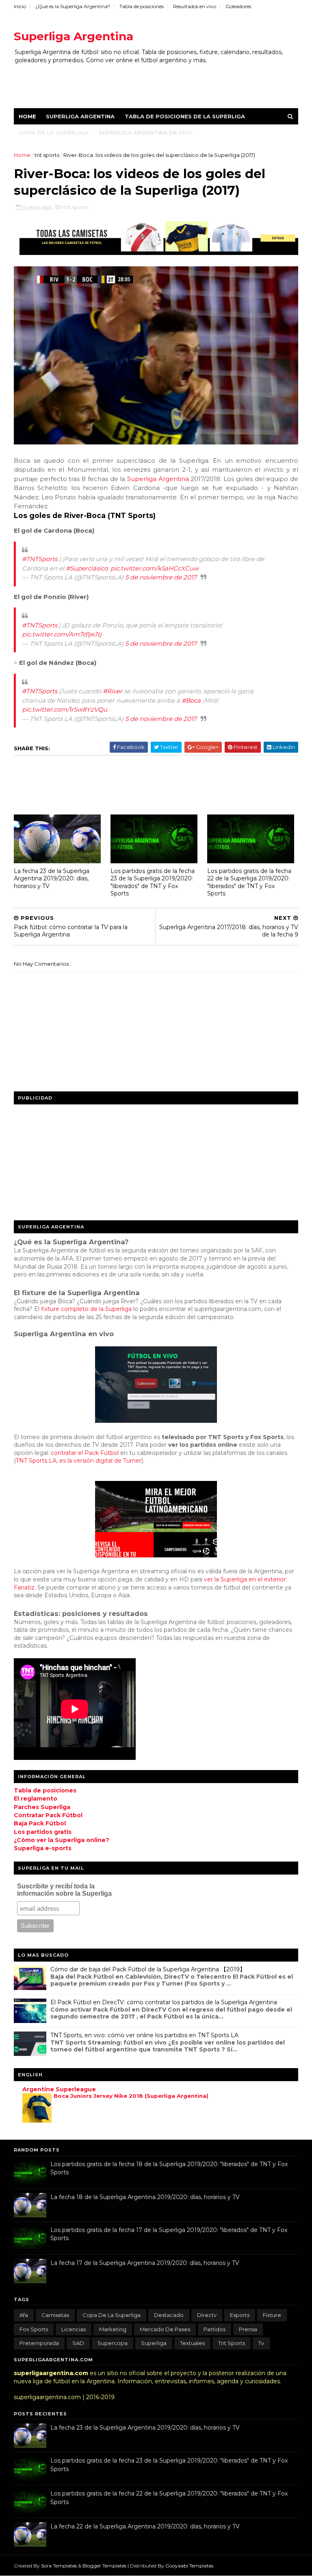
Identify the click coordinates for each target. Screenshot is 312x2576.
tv (261, 2343)
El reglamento (36, 1799)
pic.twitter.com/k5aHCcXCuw (155, 568)
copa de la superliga (112, 2315)
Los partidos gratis (43, 1832)
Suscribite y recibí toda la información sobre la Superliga (64, 1890)
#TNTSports (40, 559)
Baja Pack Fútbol (40, 1823)
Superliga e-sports (43, 1848)
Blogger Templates (105, 2566)
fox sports (34, 2329)
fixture (272, 2315)
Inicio (20, 6)
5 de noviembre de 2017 (161, 577)
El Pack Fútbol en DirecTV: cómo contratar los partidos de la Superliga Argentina (164, 2002)
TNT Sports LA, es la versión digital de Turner (79, 1461)
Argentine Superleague (59, 2089)
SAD (78, 2343)
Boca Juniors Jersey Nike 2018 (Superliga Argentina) (131, 2096)
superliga (154, 2343)
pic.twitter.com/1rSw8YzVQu (65, 709)
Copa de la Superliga (54, 133)
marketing (113, 2329)
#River (113, 691)
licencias (74, 2329)
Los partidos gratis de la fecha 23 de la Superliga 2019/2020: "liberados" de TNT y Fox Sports (153, 882)
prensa (248, 2329)
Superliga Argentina (74, 36)
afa (24, 2315)
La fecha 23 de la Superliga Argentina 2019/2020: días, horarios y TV (52, 879)
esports (240, 2315)
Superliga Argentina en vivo (146, 133)
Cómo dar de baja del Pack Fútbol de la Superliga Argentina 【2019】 (148, 1969)
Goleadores (238, 6)
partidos (214, 2329)
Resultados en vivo (195, 6)
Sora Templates (59, 2566)
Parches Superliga (42, 1807)
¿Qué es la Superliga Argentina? (73, 6)
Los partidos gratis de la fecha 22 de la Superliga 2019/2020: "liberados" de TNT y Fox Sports (249, 882)
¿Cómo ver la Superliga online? (62, 1840)
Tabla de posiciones (142, 6)
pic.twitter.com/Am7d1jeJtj (62, 634)
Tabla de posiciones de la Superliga (185, 116)
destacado (169, 2315)
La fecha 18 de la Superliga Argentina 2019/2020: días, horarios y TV (145, 2197)
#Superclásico (87, 568)
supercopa (113, 2343)
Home (27, 116)
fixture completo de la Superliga (86, 1309)
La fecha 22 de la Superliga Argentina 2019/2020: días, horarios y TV (145, 2526)
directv (207, 2315)
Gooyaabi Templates (189, 2566)
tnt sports (48, 155)
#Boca (191, 700)
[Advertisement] (162, 82)
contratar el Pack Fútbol (85, 1453)
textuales (192, 2343)
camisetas (55, 2315)
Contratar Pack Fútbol (48, 1815)
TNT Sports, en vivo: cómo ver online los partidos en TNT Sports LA (144, 2035)
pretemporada (39, 2343)
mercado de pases (165, 2329)
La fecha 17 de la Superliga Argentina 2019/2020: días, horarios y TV (145, 2263)
